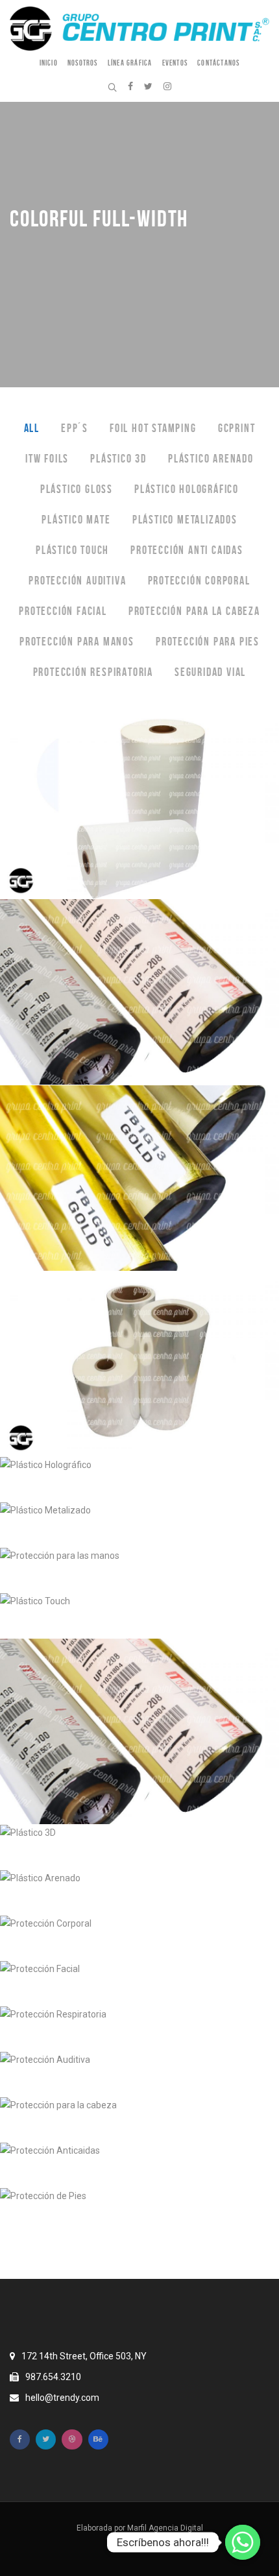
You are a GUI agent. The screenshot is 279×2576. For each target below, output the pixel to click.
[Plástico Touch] (139, 1616)
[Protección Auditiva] (139, 2075)
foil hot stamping (153, 428)
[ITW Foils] (139, 992)
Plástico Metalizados (185, 520)
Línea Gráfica (130, 63)
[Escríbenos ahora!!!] (243, 2542)
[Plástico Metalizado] (139, 1525)
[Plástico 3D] (139, 1848)
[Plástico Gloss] (139, 1364)
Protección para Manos (77, 642)
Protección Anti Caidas (187, 550)
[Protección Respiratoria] (139, 2029)
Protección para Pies (208, 642)
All (32, 428)
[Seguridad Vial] (139, 2256)
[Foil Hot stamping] (139, 1732)
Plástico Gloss (77, 489)
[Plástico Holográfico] (139, 1480)
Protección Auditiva (77, 581)
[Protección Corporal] (139, 1938)
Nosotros (83, 63)
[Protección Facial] (139, 1984)
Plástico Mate (76, 520)
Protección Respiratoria (93, 672)
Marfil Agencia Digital (165, 2528)
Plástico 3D (118, 459)
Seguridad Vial (210, 672)
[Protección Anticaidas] (139, 2165)
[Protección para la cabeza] (139, 2120)
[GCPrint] (139, 1178)
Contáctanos (218, 63)
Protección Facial (63, 611)
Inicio (49, 63)
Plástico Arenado (211, 459)
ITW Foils (47, 459)
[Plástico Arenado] (139, 1893)
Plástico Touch (72, 550)
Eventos (175, 63)
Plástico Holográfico (187, 489)
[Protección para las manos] (139, 1571)
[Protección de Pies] (139, 2211)
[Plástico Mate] (139, 807)
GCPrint (237, 428)
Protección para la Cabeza (194, 611)
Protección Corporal (199, 581)
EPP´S (75, 428)
